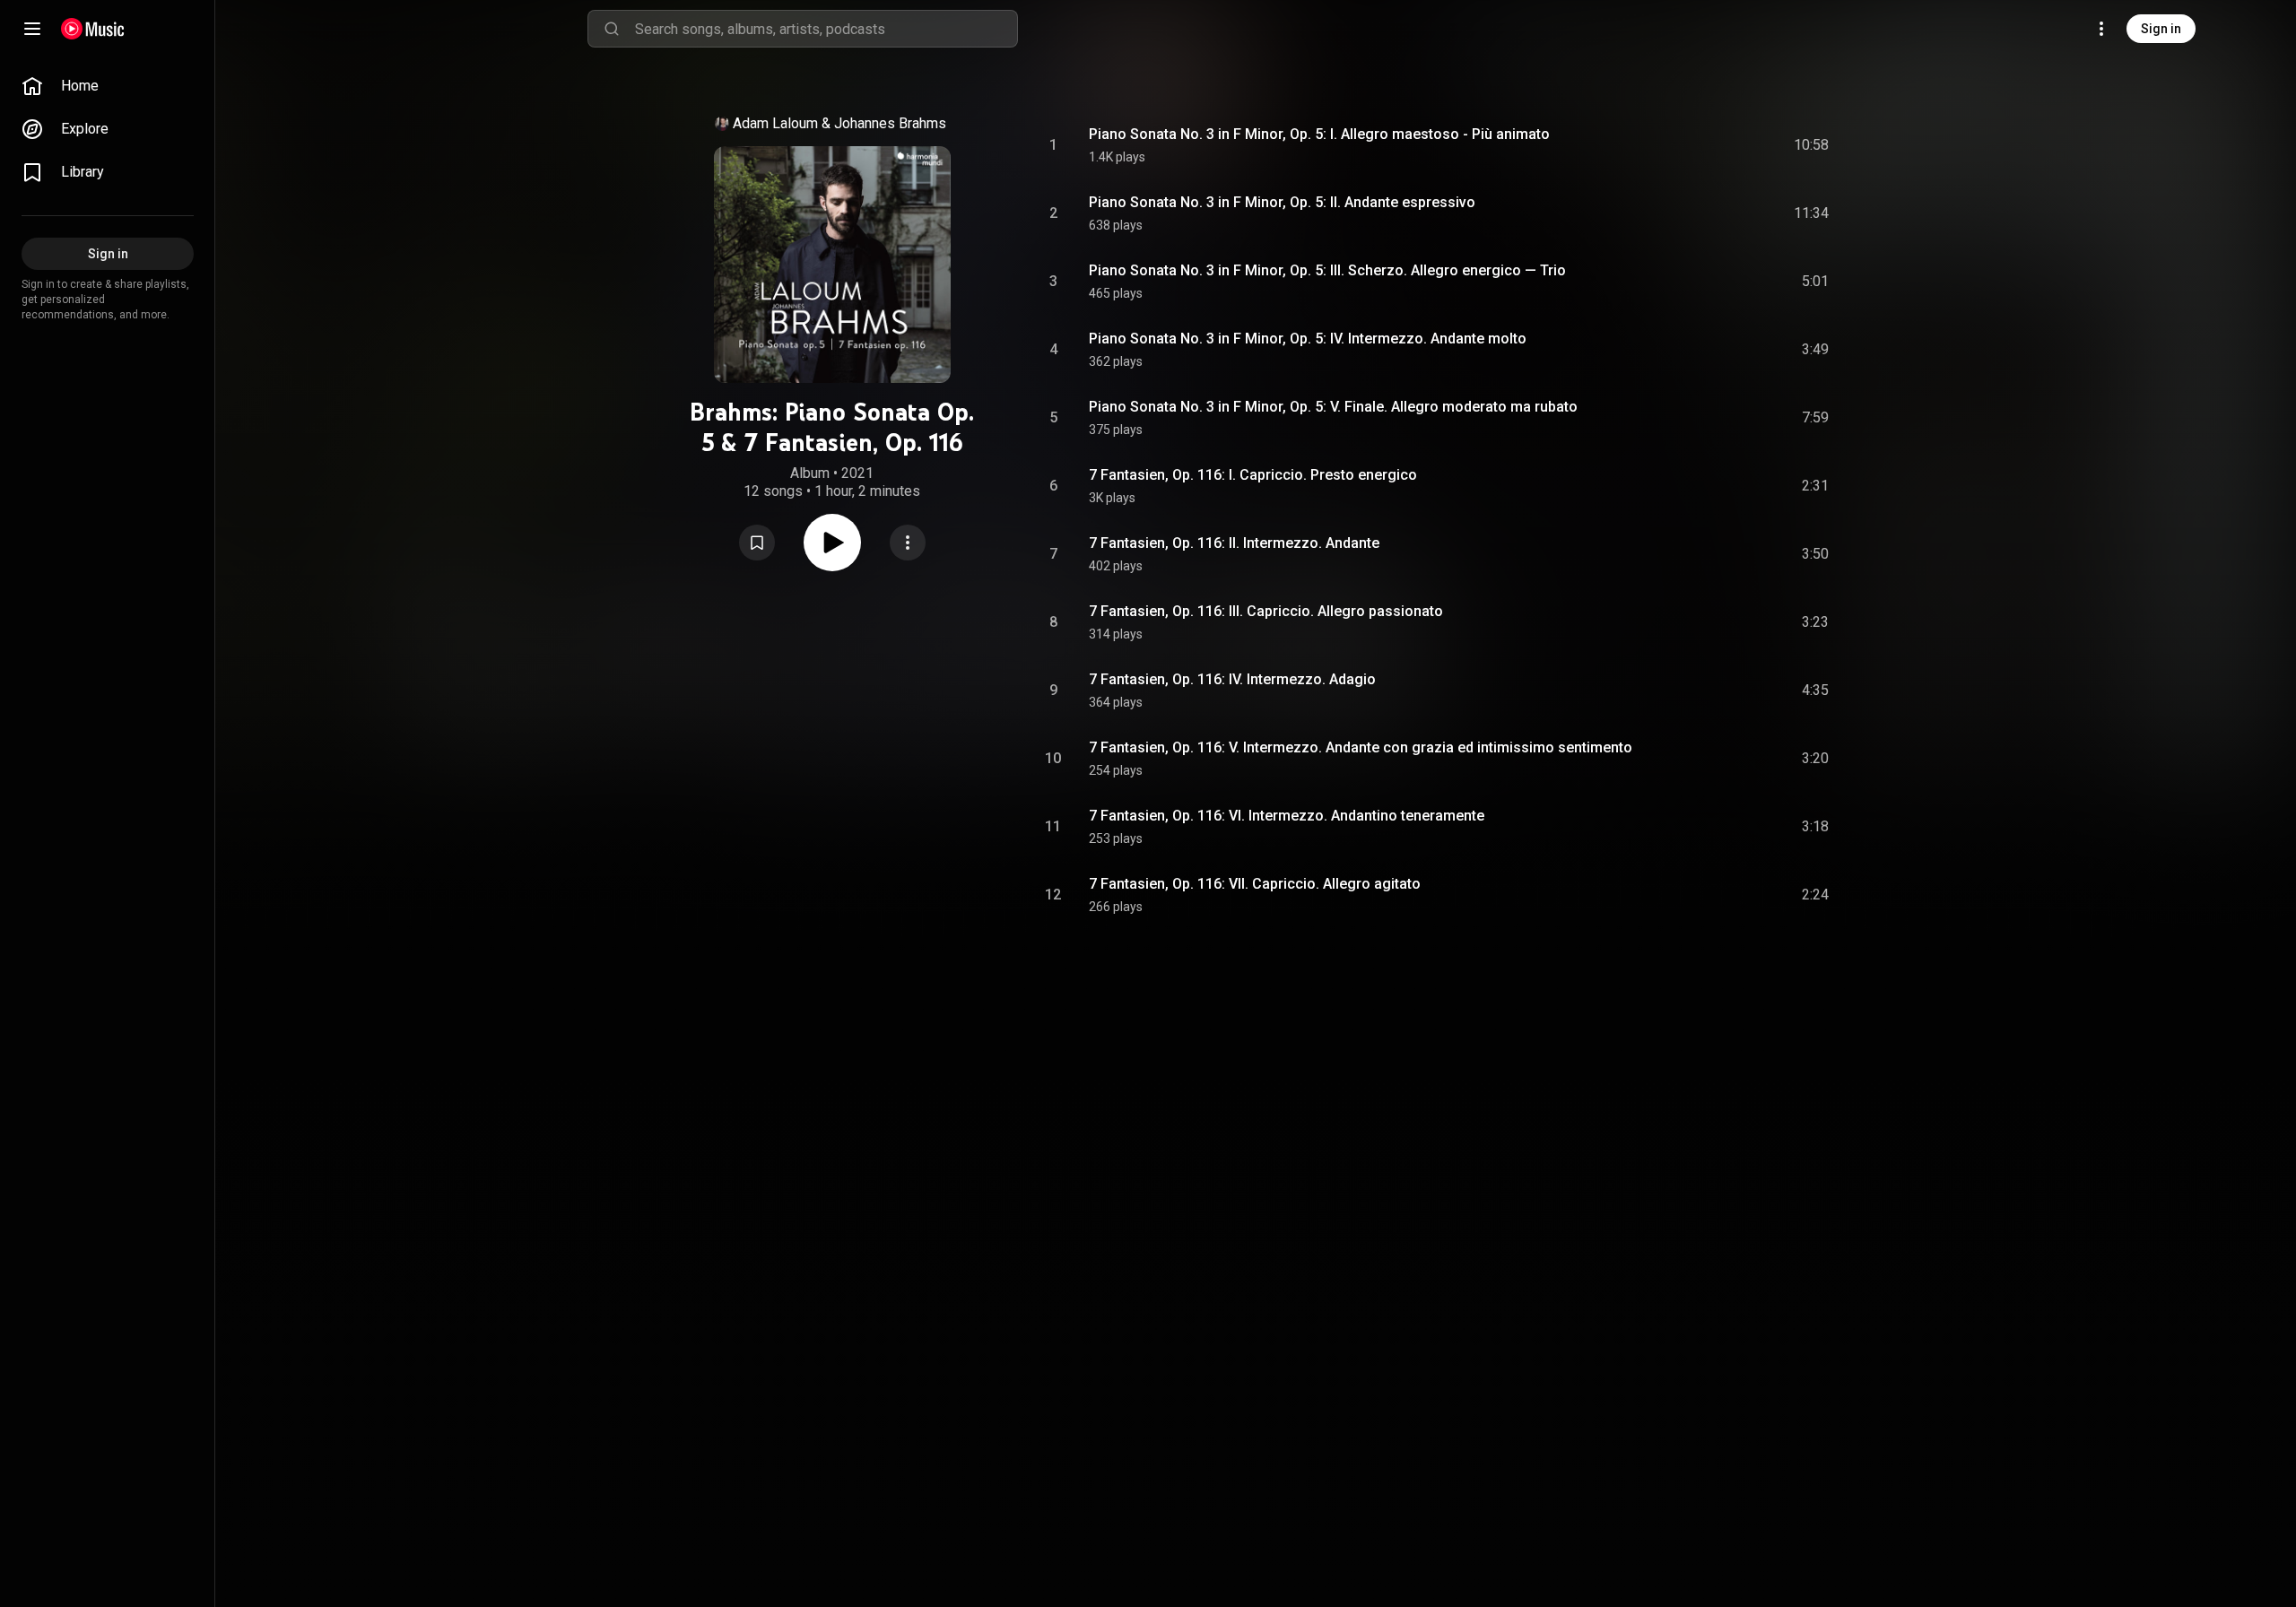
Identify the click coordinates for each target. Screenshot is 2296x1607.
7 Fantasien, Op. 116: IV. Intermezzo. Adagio (1232, 679)
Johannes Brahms (890, 123)
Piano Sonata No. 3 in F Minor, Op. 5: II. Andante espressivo (1282, 202)
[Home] (93, 29)
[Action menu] (908, 543)
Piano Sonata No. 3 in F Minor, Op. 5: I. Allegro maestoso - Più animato (1319, 134)
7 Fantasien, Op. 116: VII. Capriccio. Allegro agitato (1255, 884)
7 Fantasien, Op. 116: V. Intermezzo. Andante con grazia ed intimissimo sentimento (1361, 747)
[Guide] (32, 29)
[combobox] (826, 29)
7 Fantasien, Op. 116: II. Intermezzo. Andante (1234, 543)
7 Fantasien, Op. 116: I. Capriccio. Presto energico (1253, 475)
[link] (108, 86)
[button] (757, 543)
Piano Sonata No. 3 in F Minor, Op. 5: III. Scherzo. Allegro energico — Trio (1327, 270)
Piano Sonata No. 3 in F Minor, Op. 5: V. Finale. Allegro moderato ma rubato (1333, 407)
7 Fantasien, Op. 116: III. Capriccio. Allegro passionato (1266, 611)
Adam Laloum (775, 123)
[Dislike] (1714, 145)
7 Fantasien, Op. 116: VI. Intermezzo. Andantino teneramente (1287, 816)
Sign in (2161, 29)
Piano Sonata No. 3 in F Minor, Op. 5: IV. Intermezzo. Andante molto (1308, 339)
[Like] (1680, 145)
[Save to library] (757, 543)
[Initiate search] (612, 29)
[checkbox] (1816, 145)
